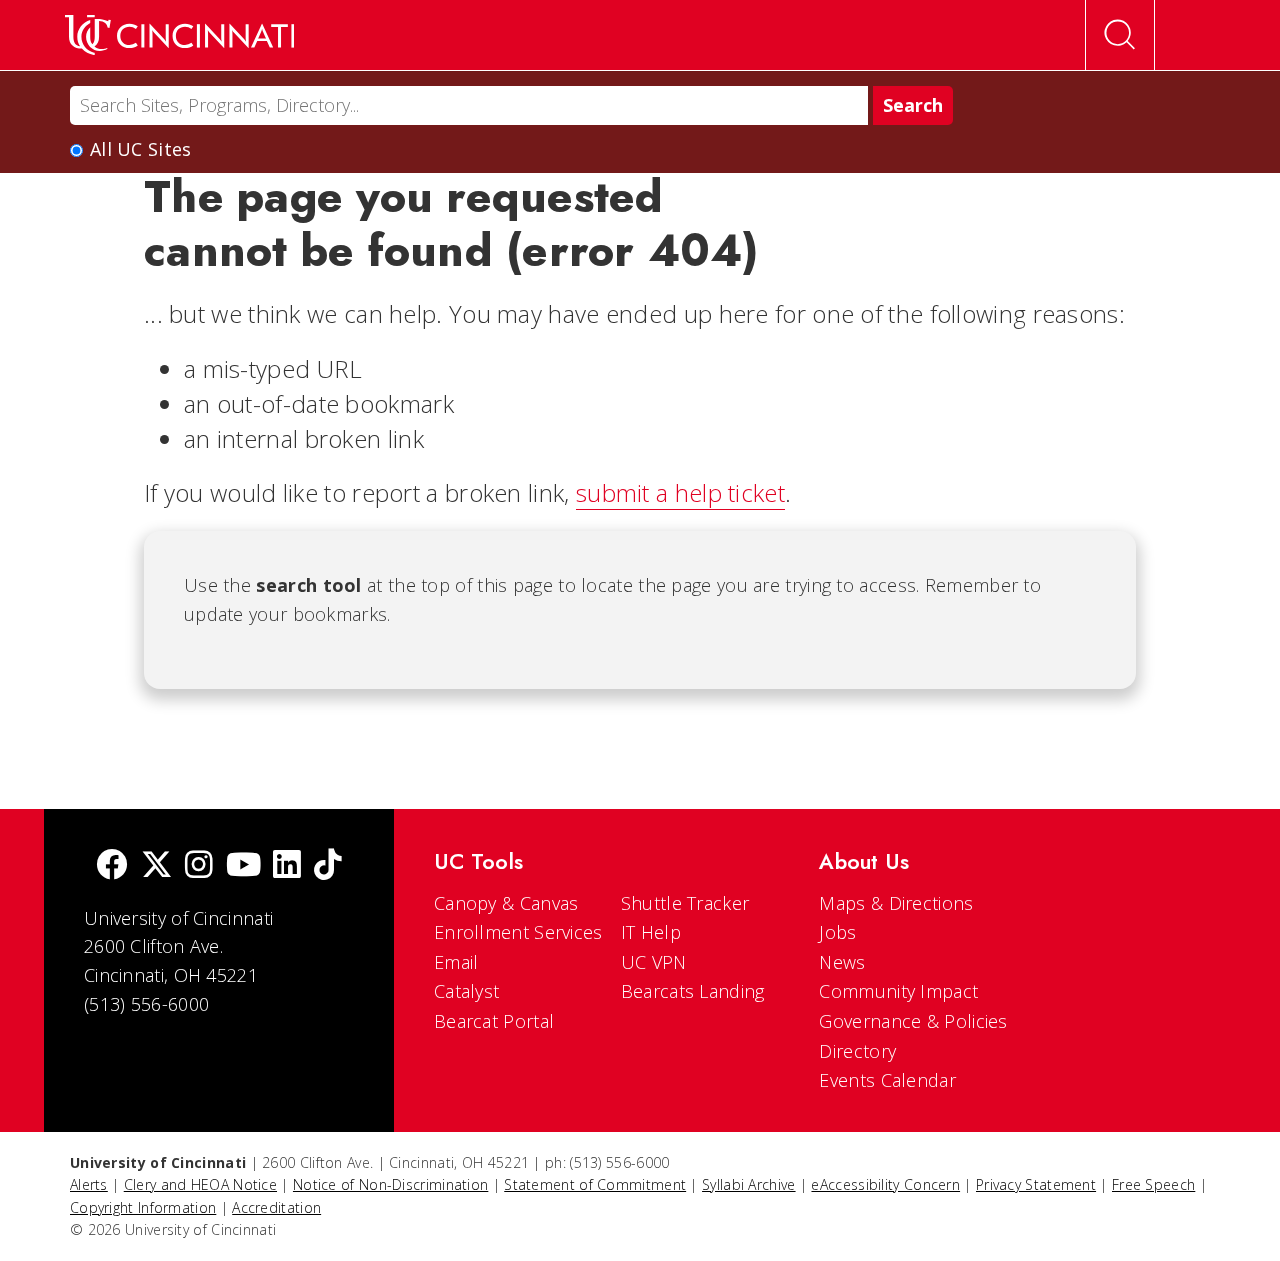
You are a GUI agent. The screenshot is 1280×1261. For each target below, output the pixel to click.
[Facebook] (112, 866)
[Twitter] (157, 866)
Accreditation (276, 1207)
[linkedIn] (287, 866)
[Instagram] (199, 866)
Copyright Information (143, 1207)
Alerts (89, 1184)
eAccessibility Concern (885, 1184)
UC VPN (654, 962)
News (842, 962)
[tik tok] (328, 866)
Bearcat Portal (494, 1021)
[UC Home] (179, 35)
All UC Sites (141, 149)
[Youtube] (243, 866)
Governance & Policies (913, 1021)
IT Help (651, 932)
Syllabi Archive (749, 1184)
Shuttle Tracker (685, 903)
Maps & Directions (896, 903)
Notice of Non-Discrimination (390, 1184)
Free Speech (1153, 1184)
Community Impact (898, 991)
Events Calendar (887, 1080)
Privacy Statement (1036, 1184)
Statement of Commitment (595, 1184)
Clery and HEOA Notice (200, 1184)
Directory (857, 1051)
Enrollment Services (518, 932)
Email (456, 962)
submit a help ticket (680, 492)
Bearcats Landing (693, 991)
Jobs (837, 932)
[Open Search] (1120, 35)
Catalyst (466, 991)
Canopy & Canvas (506, 903)
